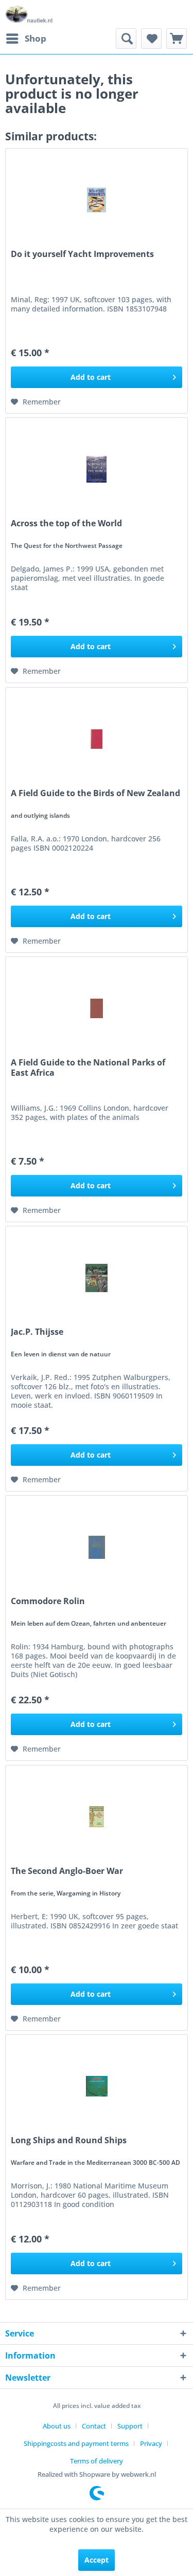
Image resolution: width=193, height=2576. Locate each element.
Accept (97, 2560)
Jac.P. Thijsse (37, 1332)
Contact (94, 2426)
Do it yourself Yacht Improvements (82, 254)
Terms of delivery (97, 2461)
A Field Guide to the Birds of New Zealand (95, 793)
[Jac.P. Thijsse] (97, 1278)
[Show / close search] (126, 39)
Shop (36, 38)
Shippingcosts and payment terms (76, 2443)
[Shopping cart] (177, 39)
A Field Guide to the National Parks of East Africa (88, 1068)
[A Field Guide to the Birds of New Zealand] (97, 739)
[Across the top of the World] (97, 469)
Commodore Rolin (48, 1601)
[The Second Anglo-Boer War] (97, 1817)
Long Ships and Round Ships (69, 2140)
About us (57, 2426)
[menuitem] (26, 39)
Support (130, 2426)
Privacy (151, 2443)
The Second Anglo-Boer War (67, 1871)
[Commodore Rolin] (97, 1547)
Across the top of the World (66, 523)
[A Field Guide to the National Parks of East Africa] (97, 1008)
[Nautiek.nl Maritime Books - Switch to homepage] (29, 14)
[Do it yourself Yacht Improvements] (97, 200)
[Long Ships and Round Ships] (97, 2086)
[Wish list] (151, 39)
